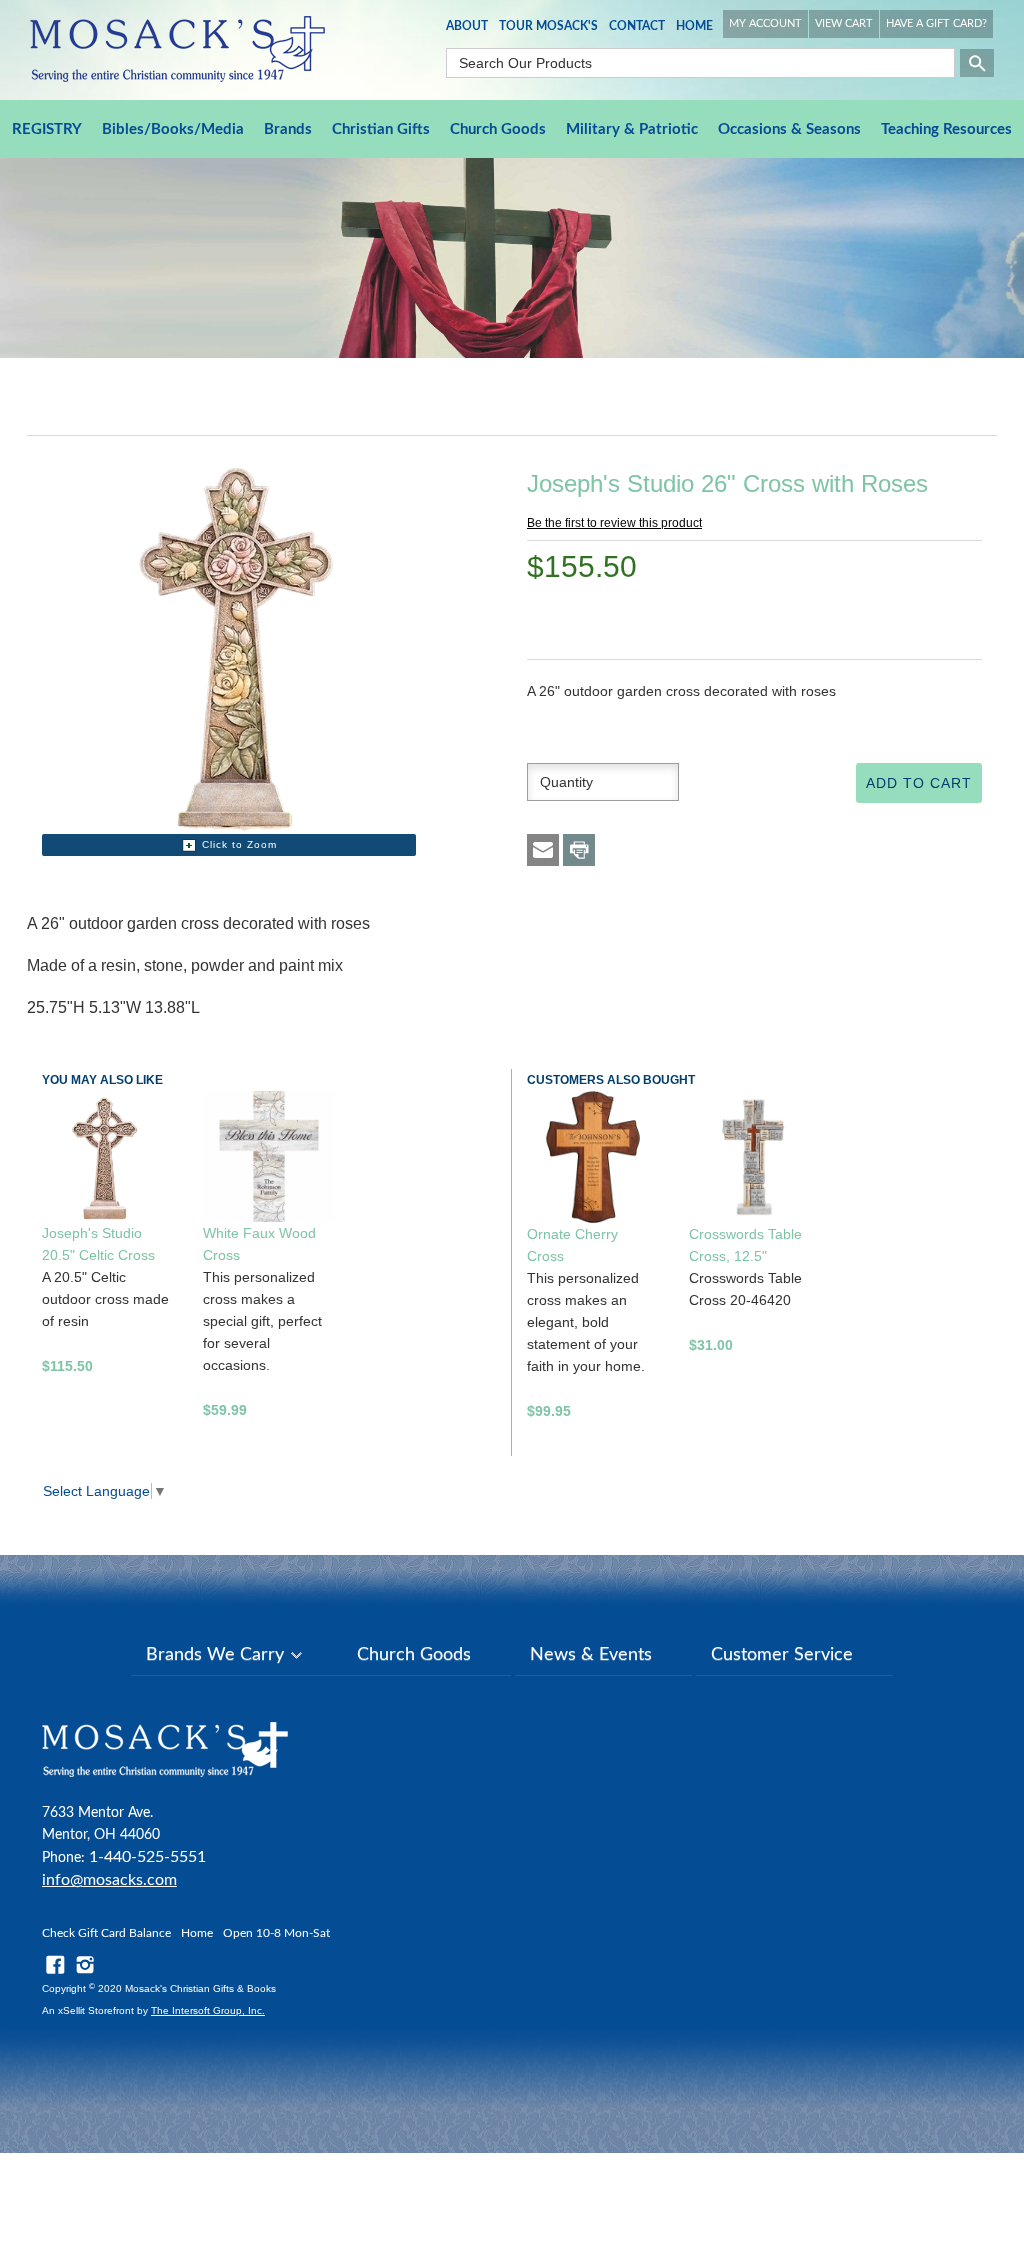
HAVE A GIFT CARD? (936, 23)
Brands (288, 129)
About (467, 26)
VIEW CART (844, 23)
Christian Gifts (381, 129)
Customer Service (782, 1655)
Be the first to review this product (614, 523)
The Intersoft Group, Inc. (208, 2010)
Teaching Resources (946, 129)
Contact (637, 26)
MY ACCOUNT (765, 23)
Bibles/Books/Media (173, 129)
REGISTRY (47, 129)
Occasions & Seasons (789, 129)
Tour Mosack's (548, 26)
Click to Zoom (239, 844)
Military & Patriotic (632, 129)
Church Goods (498, 129)
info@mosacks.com (109, 1880)
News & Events (591, 1655)
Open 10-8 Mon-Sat (276, 1933)
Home (694, 26)
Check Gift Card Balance (106, 1933)
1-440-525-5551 (147, 1857)
